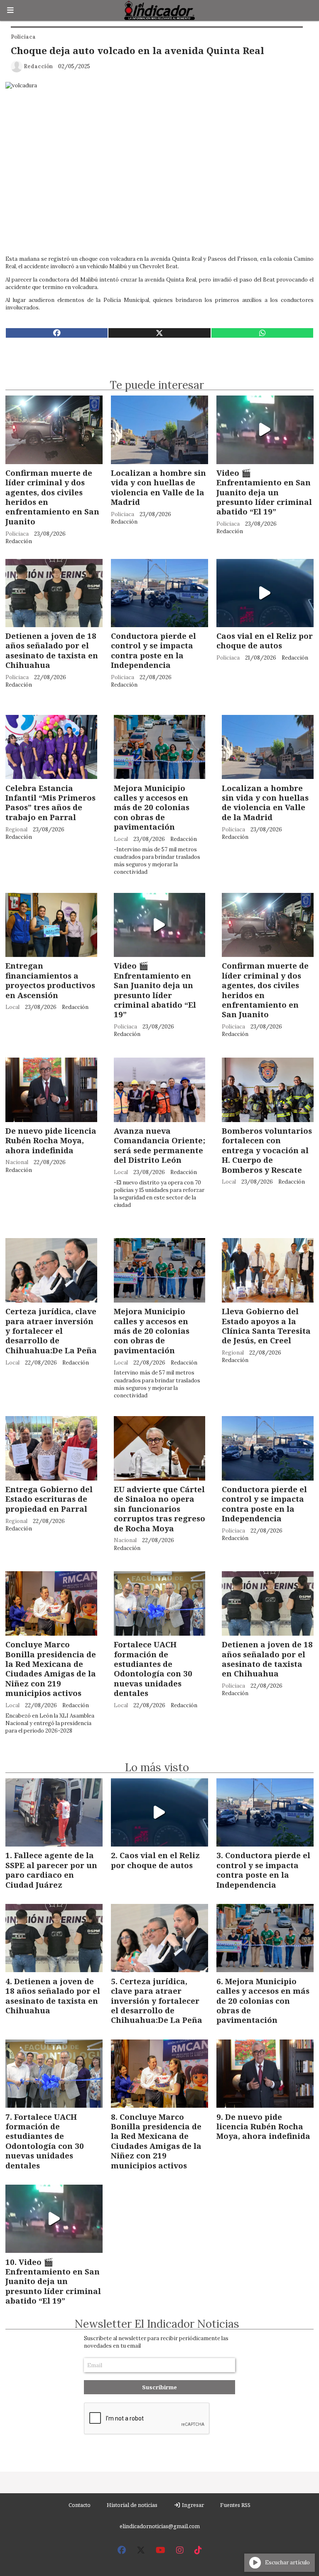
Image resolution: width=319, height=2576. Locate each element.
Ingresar (192, 2505)
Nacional (17, 1162)
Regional (16, 829)
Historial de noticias (132, 2505)
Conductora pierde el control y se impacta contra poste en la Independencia (153, 650)
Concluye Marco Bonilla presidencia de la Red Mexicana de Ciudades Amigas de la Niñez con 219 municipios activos (51, 1669)
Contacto (80, 2505)
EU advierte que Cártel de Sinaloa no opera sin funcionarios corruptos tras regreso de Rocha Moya (159, 1509)
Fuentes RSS (235, 2505)
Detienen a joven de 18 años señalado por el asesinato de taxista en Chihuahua (52, 650)
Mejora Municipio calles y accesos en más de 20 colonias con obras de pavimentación (152, 807)
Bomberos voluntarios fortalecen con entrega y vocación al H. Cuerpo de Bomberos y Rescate (267, 1150)
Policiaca (23, 37)
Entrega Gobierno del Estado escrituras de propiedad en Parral (49, 1499)
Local (121, 839)
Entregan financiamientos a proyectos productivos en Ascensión (50, 980)
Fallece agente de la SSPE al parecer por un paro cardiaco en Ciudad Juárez (51, 1870)
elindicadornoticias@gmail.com (160, 2526)
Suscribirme (159, 2387)
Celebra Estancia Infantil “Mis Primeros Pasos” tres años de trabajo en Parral (50, 802)
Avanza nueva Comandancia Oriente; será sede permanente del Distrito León (159, 1145)
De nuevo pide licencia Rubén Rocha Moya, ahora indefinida (51, 1140)
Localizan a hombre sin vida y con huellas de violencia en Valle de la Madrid (158, 487)
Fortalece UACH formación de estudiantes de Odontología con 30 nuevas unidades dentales (153, 1669)
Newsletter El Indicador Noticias (157, 2324)
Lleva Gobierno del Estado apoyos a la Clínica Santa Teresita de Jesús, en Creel (266, 1326)
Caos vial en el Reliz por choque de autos (265, 640)
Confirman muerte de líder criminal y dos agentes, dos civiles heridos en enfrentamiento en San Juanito (52, 497)
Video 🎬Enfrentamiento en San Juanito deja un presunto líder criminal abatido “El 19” (264, 492)
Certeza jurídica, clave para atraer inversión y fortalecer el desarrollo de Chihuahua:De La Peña (51, 1331)
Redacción (38, 66)
